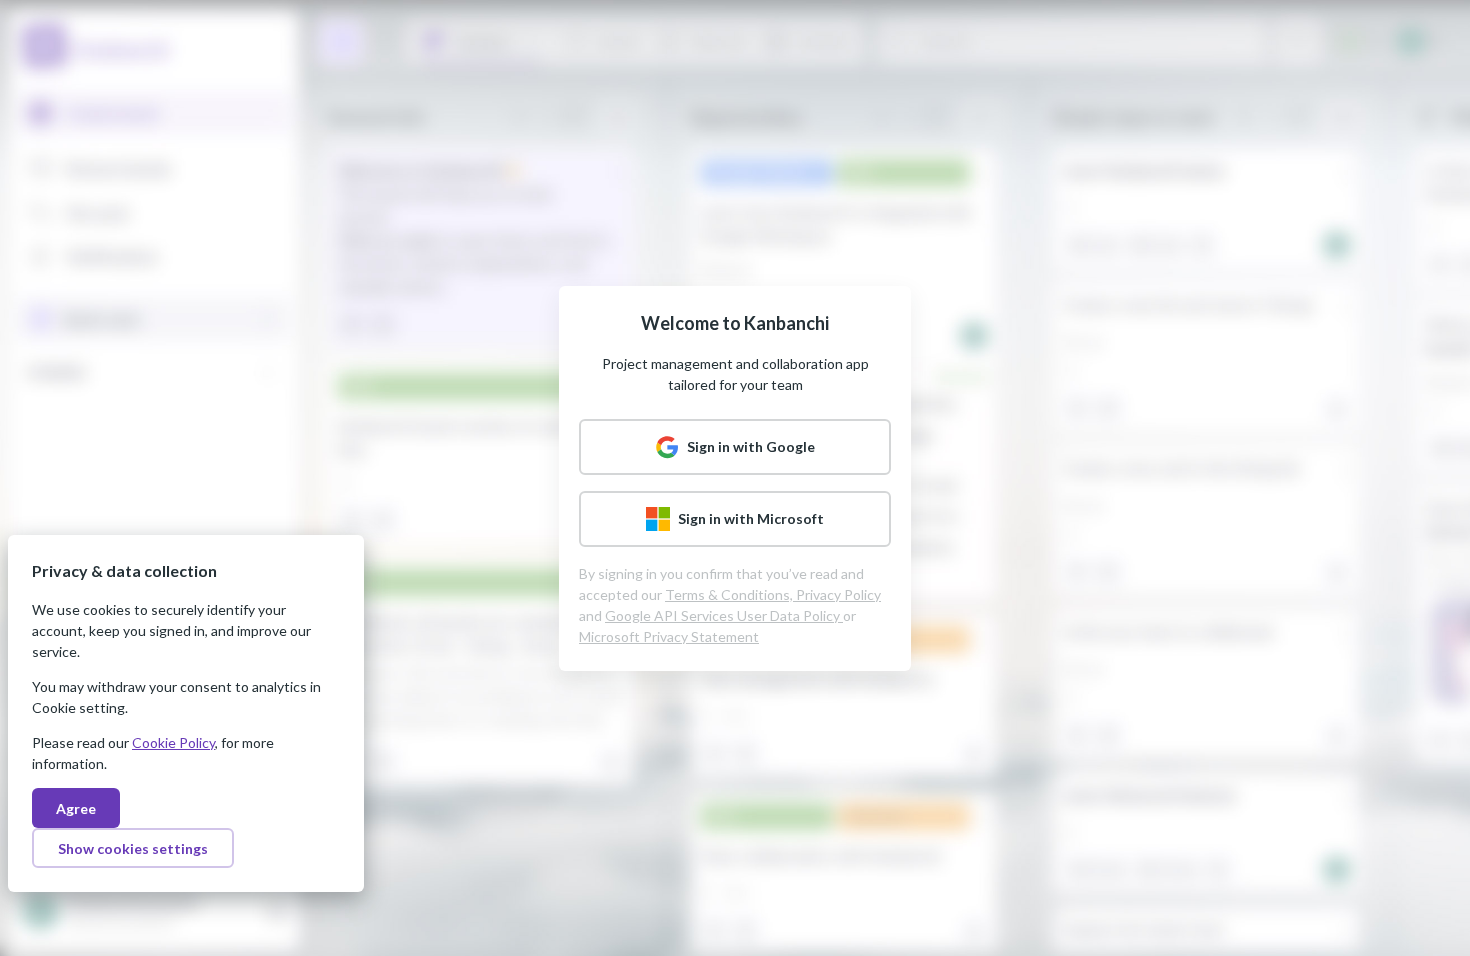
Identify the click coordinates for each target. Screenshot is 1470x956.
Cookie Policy (173, 742)
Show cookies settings (133, 848)
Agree (76, 808)
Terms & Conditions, (730, 594)
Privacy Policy (838, 594)
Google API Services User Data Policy (724, 615)
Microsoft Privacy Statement (669, 636)
